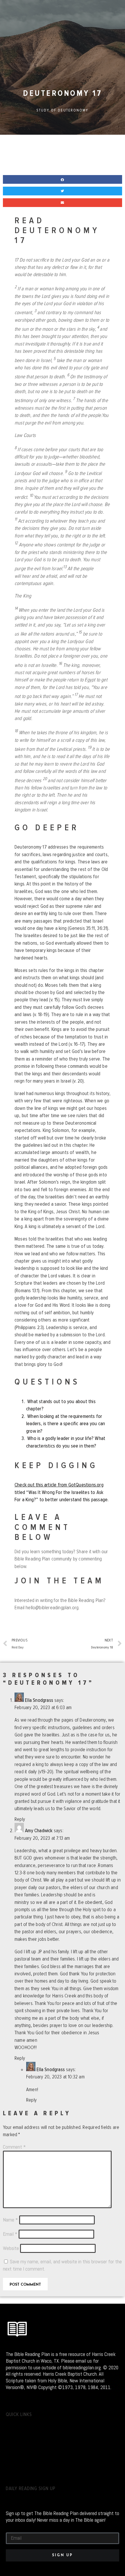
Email (10, 2234)
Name (10, 2220)
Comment (14, 2147)
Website (11, 2248)
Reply (20, 1819)
